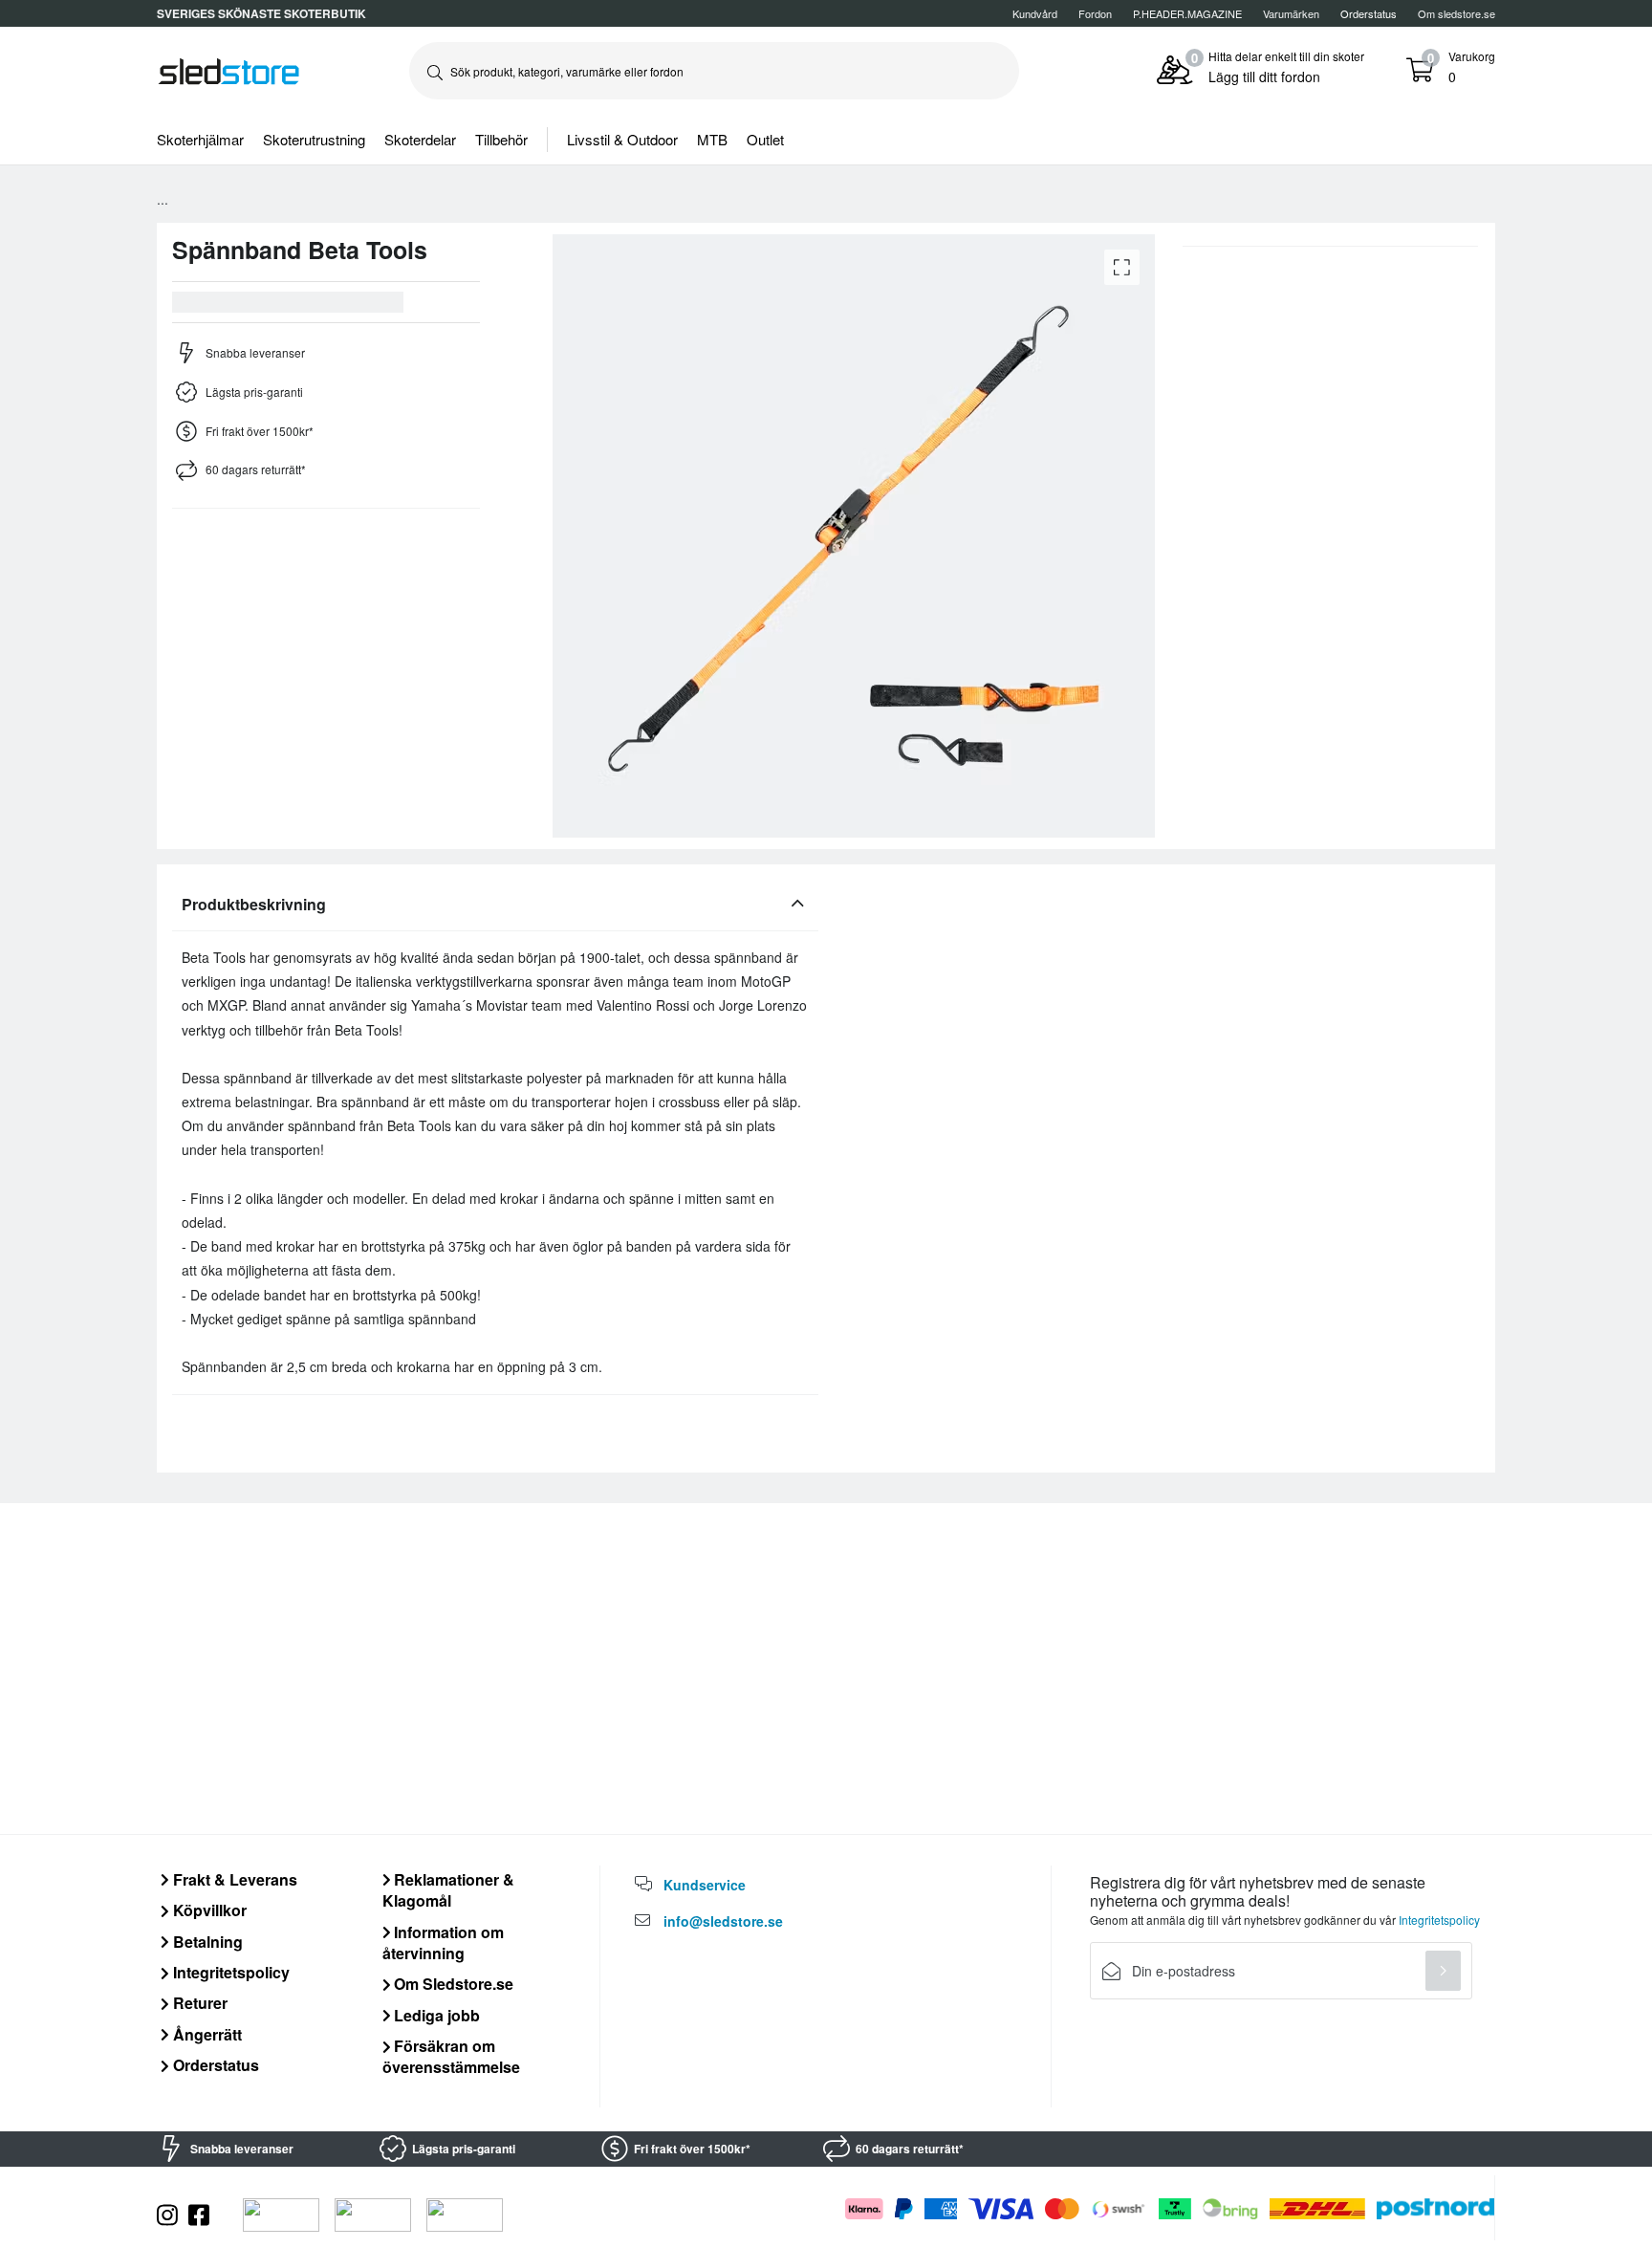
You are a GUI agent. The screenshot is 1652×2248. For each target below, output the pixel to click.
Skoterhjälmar (200, 139)
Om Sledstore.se (452, 1984)
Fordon (1095, 13)
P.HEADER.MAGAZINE (1187, 13)
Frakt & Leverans (233, 1879)
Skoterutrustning (314, 139)
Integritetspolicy (229, 1972)
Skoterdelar (420, 139)
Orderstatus (214, 2065)
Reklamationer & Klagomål (449, 1890)
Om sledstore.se (1456, 13)
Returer (198, 2003)
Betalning (206, 1942)
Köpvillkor (208, 1910)
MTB (712, 139)
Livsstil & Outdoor (622, 139)
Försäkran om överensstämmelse (451, 2056)
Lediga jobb (435, 2015)
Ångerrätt (206, 2034)
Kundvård (1035, 13)
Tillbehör (501, 139)
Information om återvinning (444, 1942)
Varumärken (1291, 13)
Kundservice (705, 1885)
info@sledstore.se (723, 1921)
